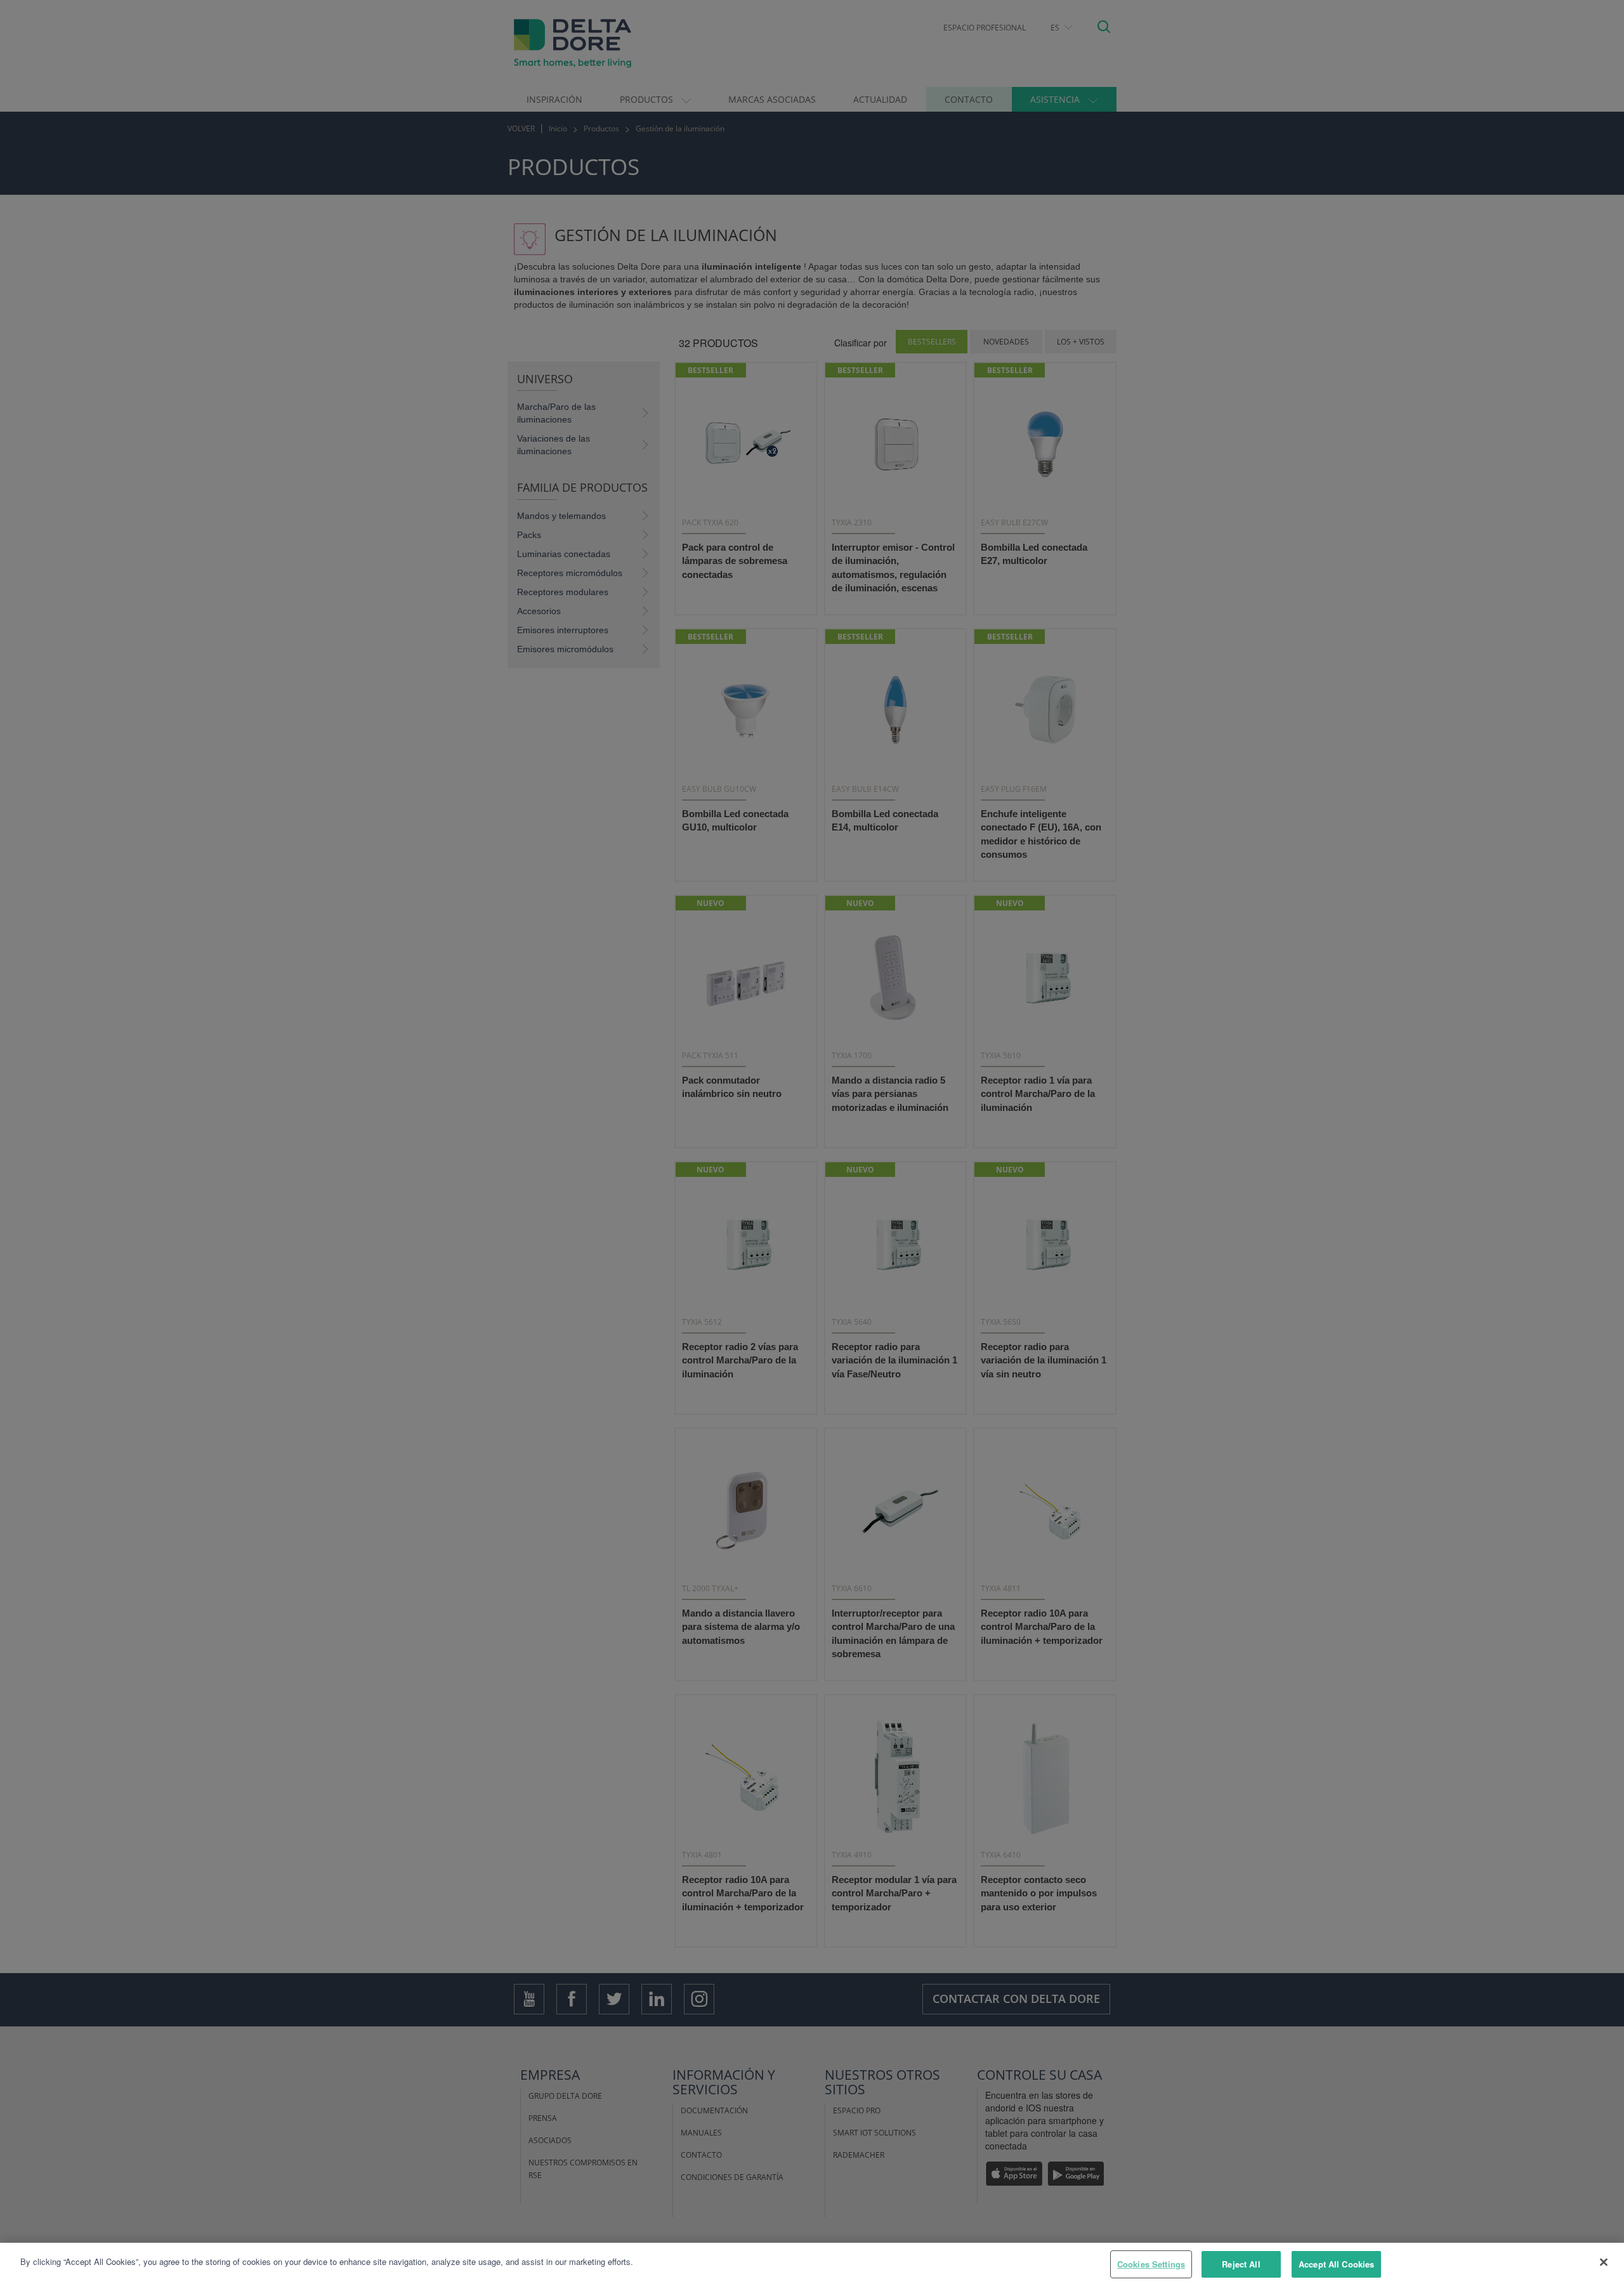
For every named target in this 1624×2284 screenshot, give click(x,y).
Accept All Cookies (1336, 2264)
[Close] (1604, 2262)
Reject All (1241, 2264)
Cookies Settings (1151, 2264)
